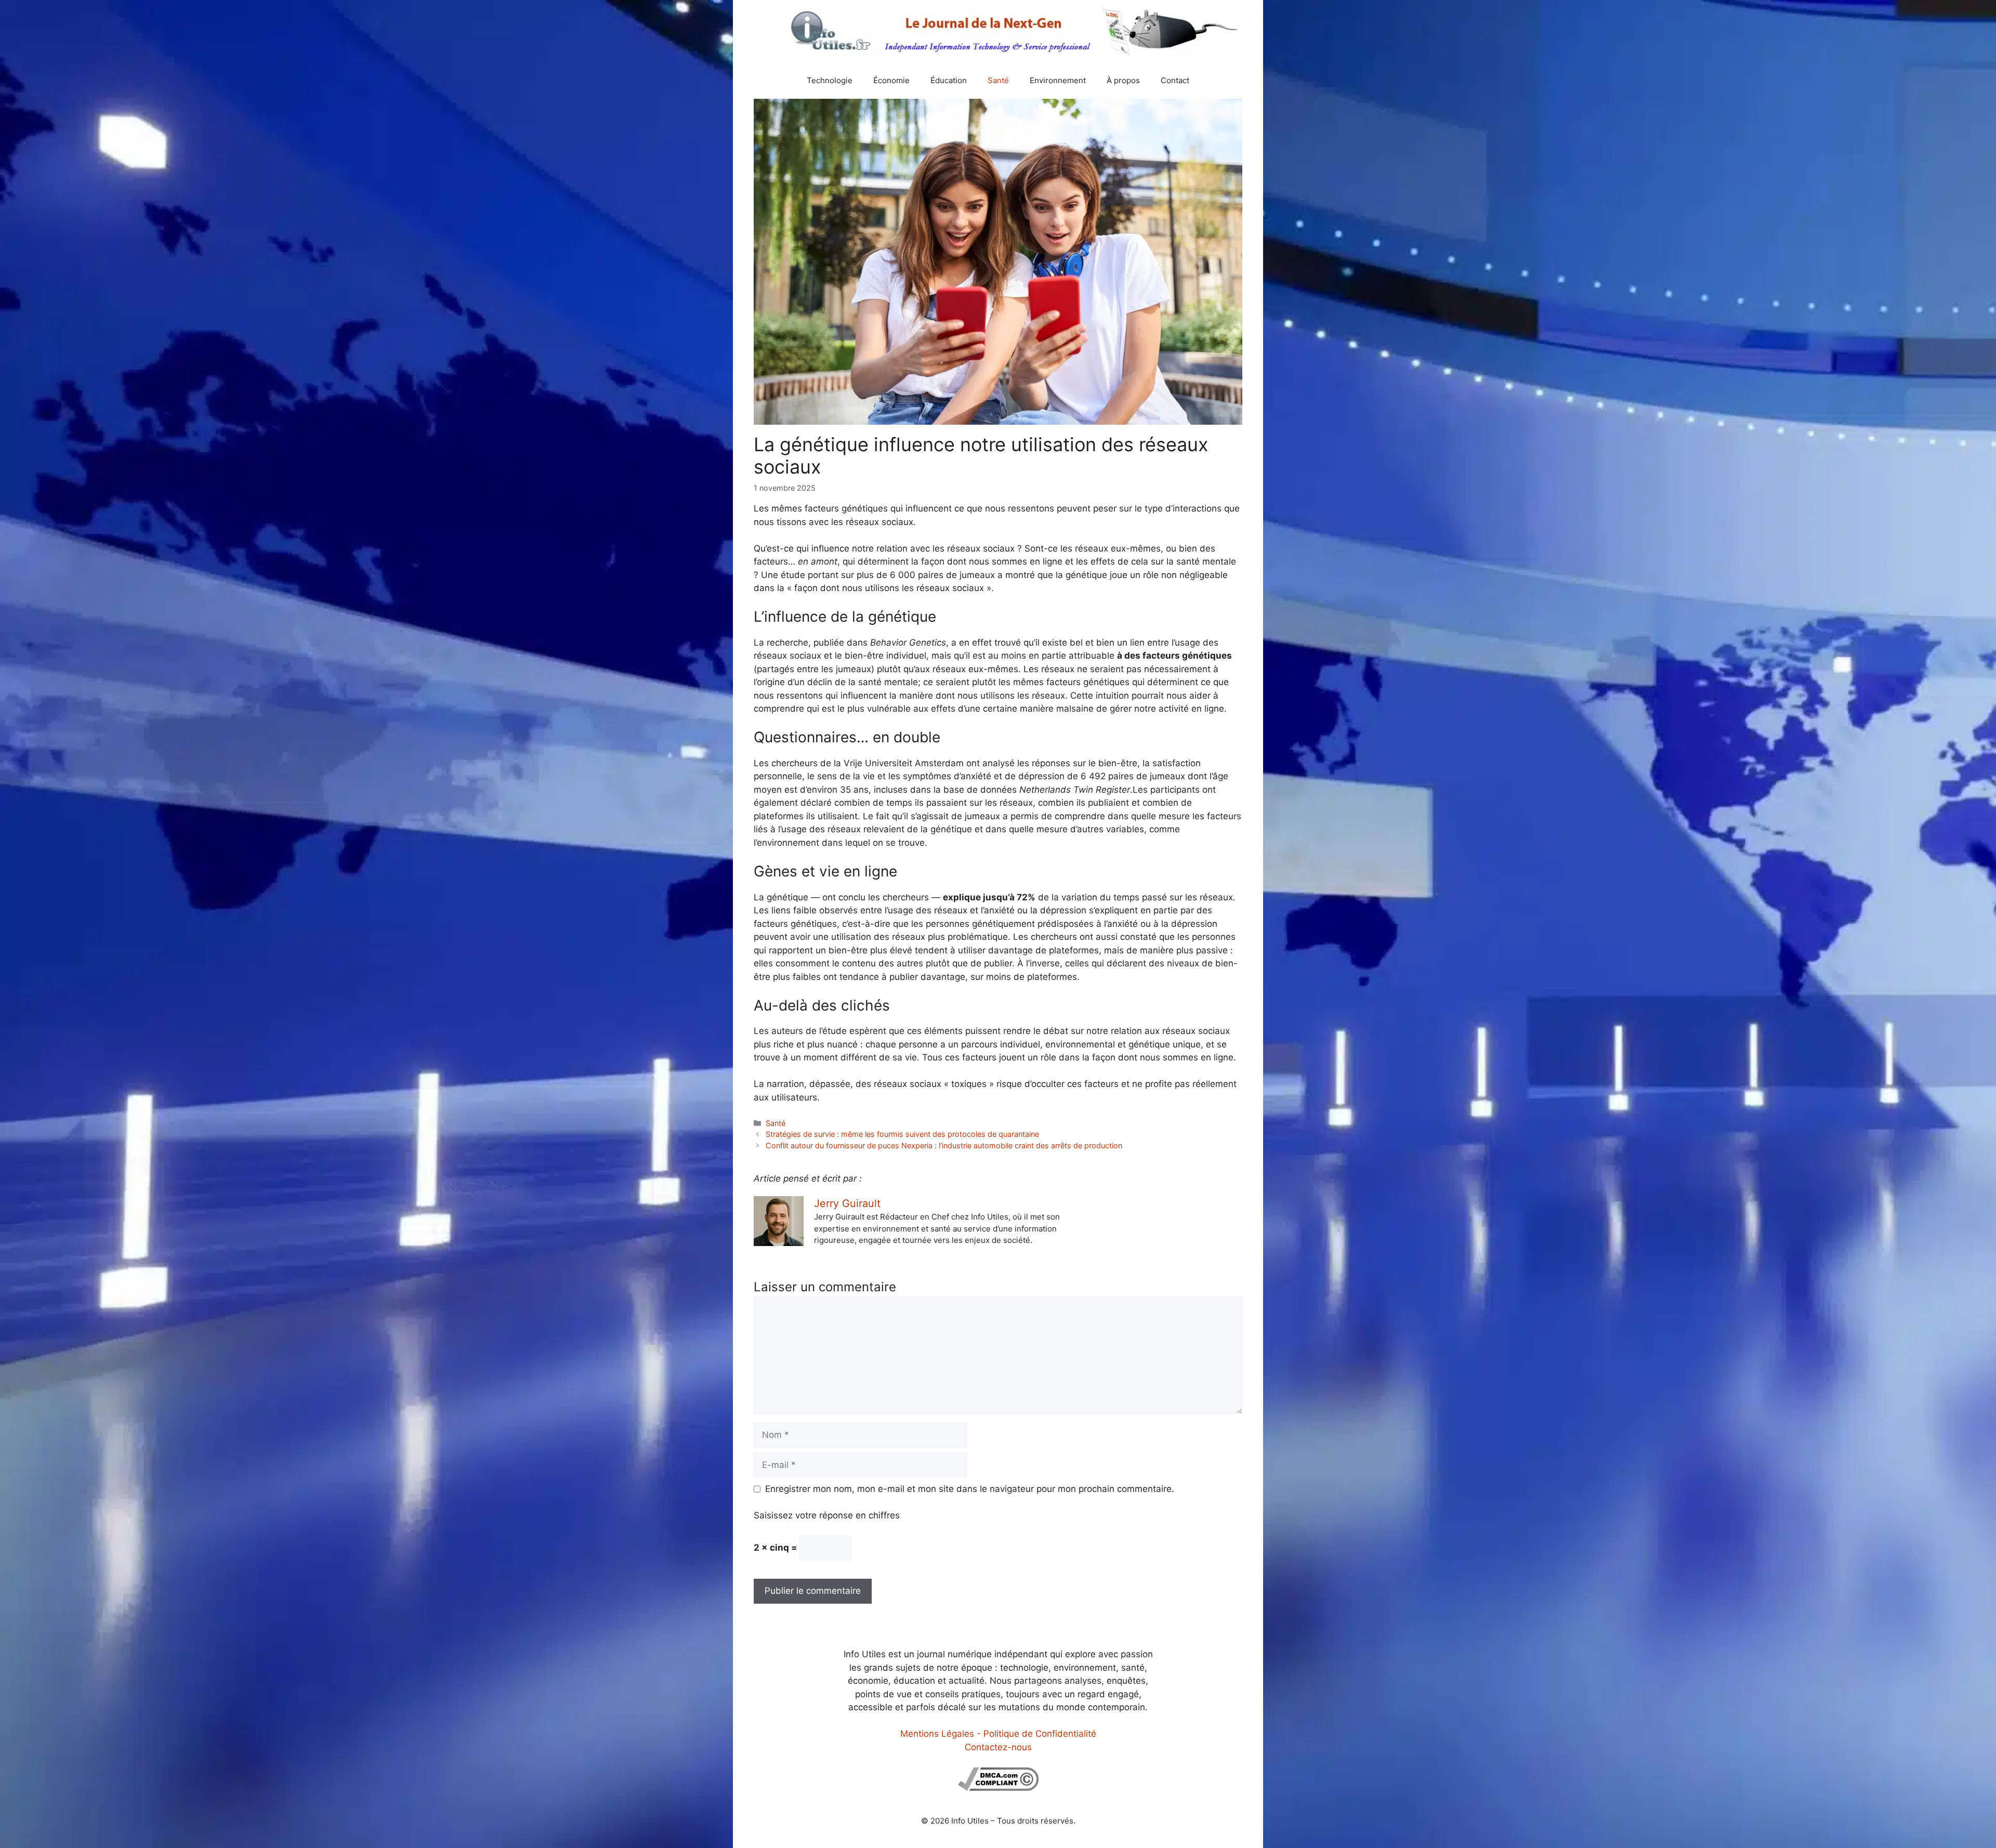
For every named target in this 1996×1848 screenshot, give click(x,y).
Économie (891, 80)
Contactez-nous (998, 1747)
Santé (998, 80)
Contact (1175, 80)
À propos (1123, 80)
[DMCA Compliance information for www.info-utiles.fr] (998, 1788)
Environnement (1058, 80)
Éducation (949, 80)
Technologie (830, 80)
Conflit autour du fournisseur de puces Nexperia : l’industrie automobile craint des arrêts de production (944, 1145)
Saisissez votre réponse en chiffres (827, 1515)
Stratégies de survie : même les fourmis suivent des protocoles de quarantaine (902, 1134)
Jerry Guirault (847, 1203)
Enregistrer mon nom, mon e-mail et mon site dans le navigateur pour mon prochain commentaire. (970, 1489)
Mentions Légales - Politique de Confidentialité (998, 1734)
